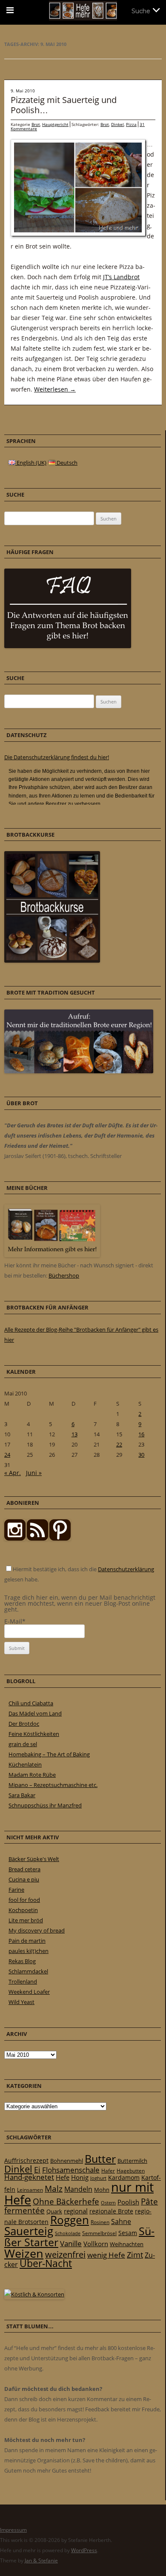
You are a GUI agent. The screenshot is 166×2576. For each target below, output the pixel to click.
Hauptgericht (55, 124)
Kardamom (124, 2177)
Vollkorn (96, 2244)
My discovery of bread (37, 1930)
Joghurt (98, 2178)
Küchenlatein (25, 1764)
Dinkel (117, 124)
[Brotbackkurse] (52, 961)
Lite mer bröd (26, 1920)
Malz (54, 2189)
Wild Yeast (21, 2002)
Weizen (24, 2253)
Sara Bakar (22, 1795)
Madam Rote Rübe (32, 1775)
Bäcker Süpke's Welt (34, 1859)
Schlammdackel (28, 1971)
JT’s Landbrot (121, 277)
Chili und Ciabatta (31, 1703)
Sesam (128, 2233)
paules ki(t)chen (29, 1951)
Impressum (13, 2530)
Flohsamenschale (71, 2170)
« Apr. (13, 1473)
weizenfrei (65, 2254)
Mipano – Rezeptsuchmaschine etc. (53, 1785)
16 (141, 1434)
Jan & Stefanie (41, 2560)
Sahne (121, 2221)
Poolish (128, 2202)
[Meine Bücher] (52, 1255)
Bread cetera (24, 1869)
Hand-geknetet (29, 2177)
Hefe (63, 2177)
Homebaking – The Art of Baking (49, 1754)
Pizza (131, 124)
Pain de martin (27, 1941)
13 (74, 1434)
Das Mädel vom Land (35, 1713)
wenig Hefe (106, 2255)
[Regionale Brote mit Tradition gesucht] (79, 1071)
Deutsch (66, 463)
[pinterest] (37, 1538)
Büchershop (64, 1275)
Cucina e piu (24, 1879)
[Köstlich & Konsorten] (34, 2294)
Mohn (102, 2190)
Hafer (108, 2171)
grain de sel (23, 1744)
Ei (37, 2169)
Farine (16, 1890)
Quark (54, 2211)
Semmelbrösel (99, 2233)
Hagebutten (131, 2170)
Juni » (34, 1473)
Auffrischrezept (26, 2161)
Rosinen (100, 2222)
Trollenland (23, 1981)
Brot (36, 124)
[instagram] (15, 1538)
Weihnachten (127, 2244)
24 (7, 1455)
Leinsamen (30, 2190)
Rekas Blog (22, 1961)
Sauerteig (29, 2231)
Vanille (71, 2243)
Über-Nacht (46, 2263)
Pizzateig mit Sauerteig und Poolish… (64, 105)
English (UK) (31, 463)
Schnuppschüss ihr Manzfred (45, 1805)
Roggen (70, 2220)
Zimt (135, 2255)
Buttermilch (132, 2161)
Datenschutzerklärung (126, 1569)
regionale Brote (111, 2211)
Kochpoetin (23, 1910)
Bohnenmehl (67, 2161)
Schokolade (68, 2233)
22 (119, 1444)
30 (141, 1455)
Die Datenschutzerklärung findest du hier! (57, 757)
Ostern (108, 2203)
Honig (80, 2177)
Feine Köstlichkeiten (34, 1734)
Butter (100, 2159)
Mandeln (78, 2189)
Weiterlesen (55, 389)
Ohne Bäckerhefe (66, 2201)
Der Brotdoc (24, 1724)
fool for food (24, 1900)
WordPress (84, 2550)
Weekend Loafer (29, 1992)
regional (76, 2211)
